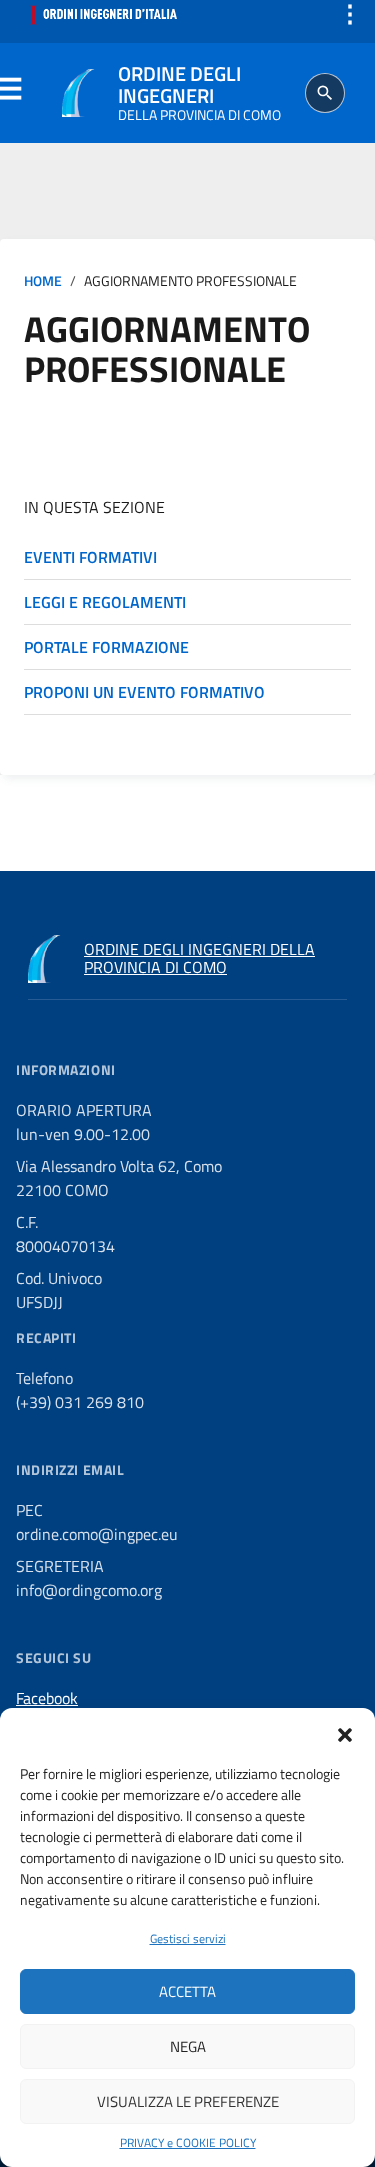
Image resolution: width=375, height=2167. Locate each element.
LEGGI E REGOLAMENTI (105, 602)
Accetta (187, 1991)
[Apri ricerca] (325, 93)
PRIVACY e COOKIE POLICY (188, 2143)
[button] (345, 1733)
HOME (43, 281)
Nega (188, 2046)
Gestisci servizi (188, 1938)
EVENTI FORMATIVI (90, 557)
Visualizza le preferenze (188, 2101)
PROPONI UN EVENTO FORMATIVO (144, 692)
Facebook (47, 1698)
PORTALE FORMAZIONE (106, 647)
